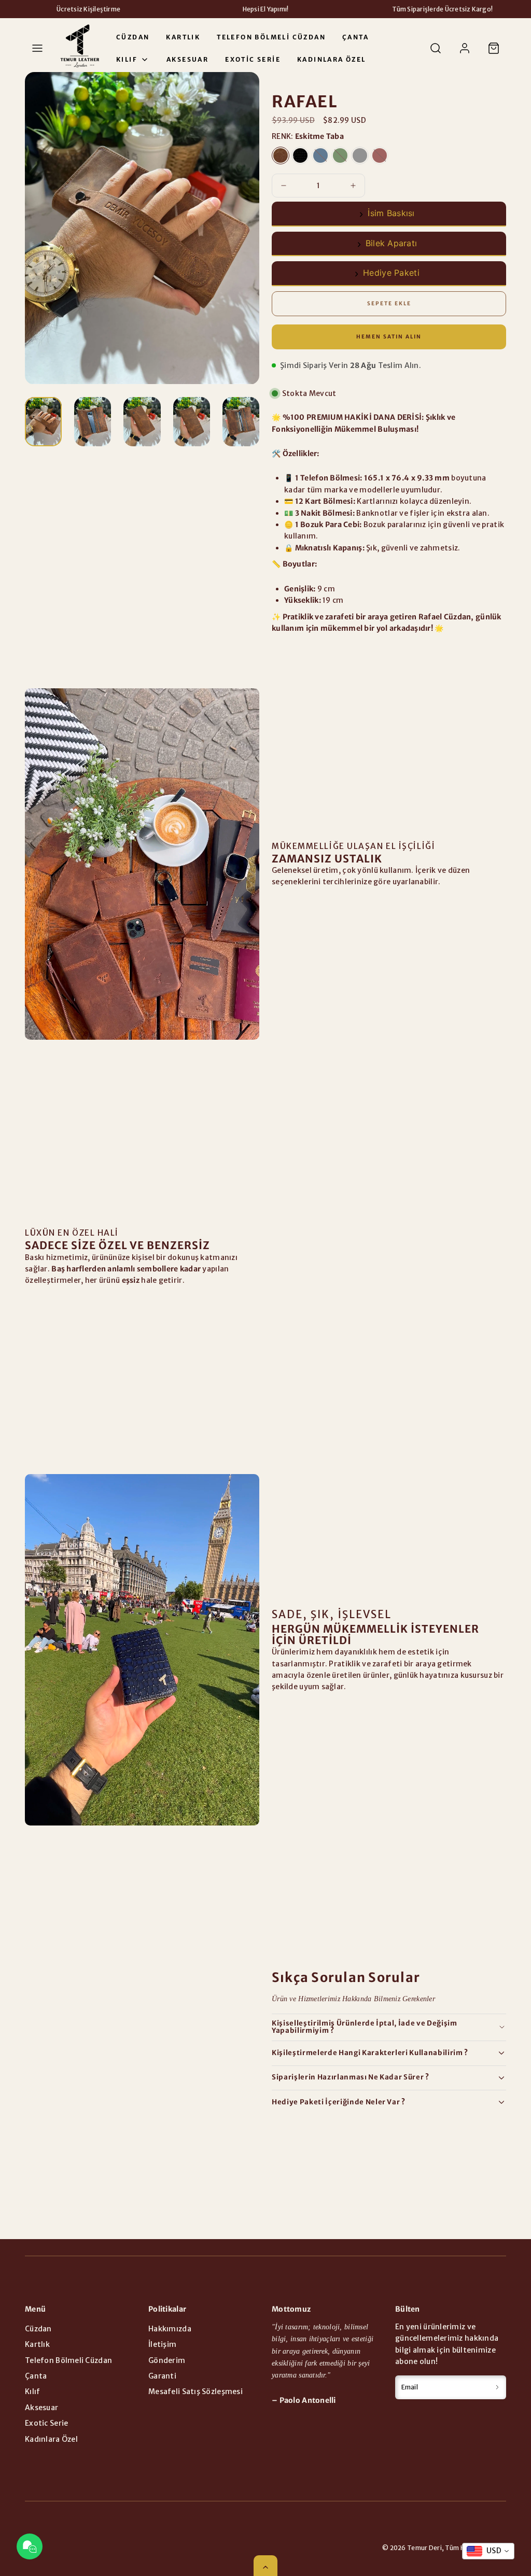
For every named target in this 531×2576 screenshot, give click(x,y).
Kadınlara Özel (332, 59)
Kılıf (127, 59)
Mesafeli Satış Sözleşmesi (195, 2391)
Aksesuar (187, 59)
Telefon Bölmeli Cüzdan (271, 37)
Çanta (355, 37)
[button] (37, 48)
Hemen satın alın (389, 337)
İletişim (162, 2344)
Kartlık (183, 37)
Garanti (162, 2376)
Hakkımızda (170, 2329)
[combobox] (488, 2551)
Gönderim (167, 2360)
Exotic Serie (253, 59)
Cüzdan (133, 37)
